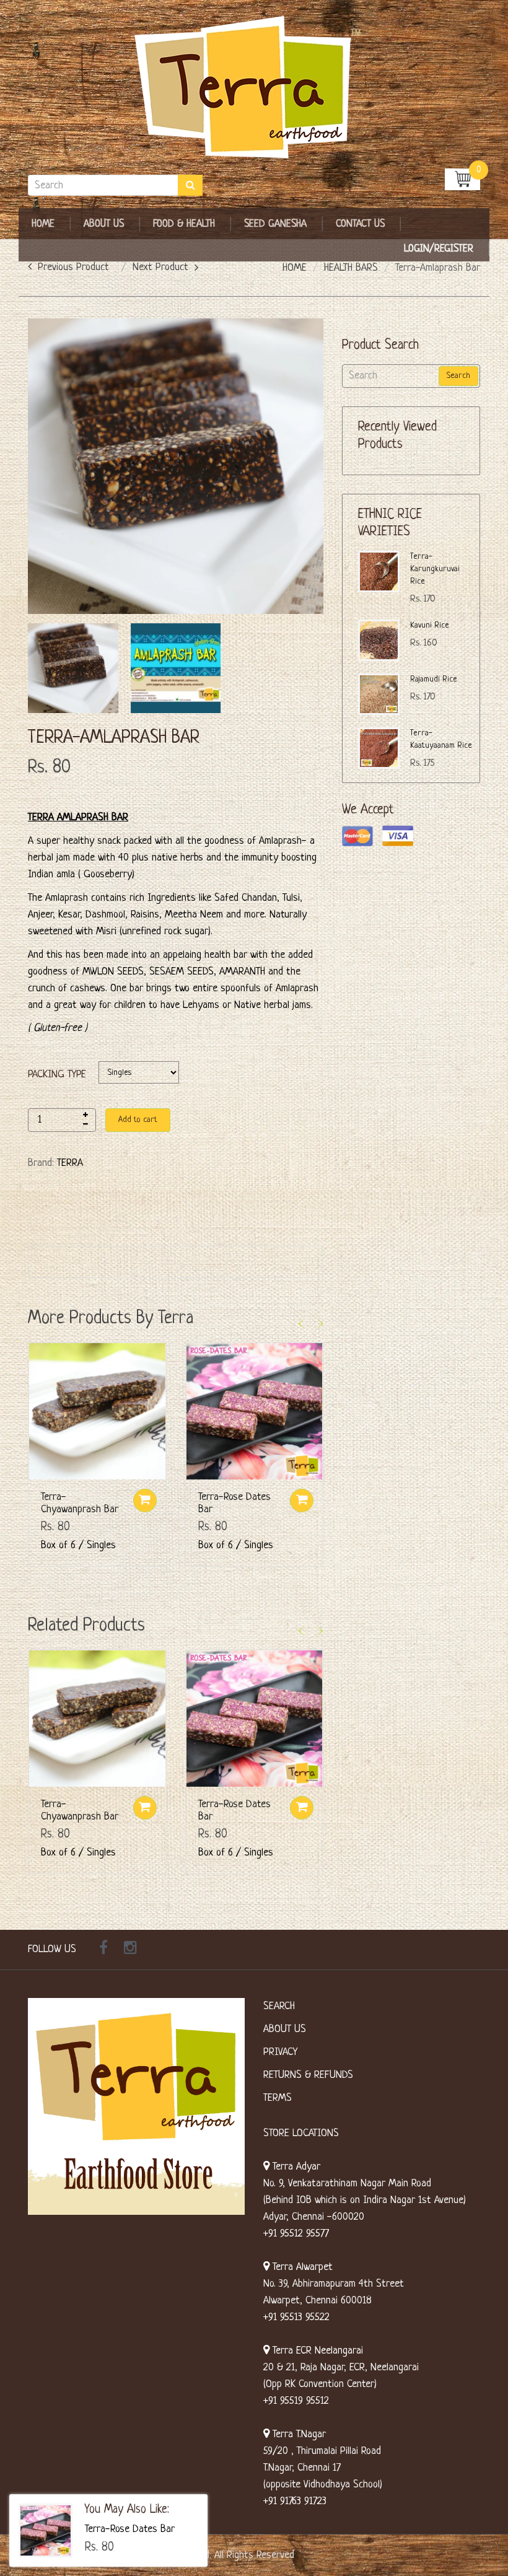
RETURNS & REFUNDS (308, 2075)
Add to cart (138, 1120)
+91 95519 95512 (296, 2401)
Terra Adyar (295, 2167)
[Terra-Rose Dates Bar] (46, 2530)
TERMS (278, 2098)
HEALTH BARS (351, 268)
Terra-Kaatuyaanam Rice (441, 739)
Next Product (160, 267)
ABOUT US (285, 2029)
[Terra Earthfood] (254, 88)
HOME (295, 268)
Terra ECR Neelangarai (316, 2351)
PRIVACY (280, 2052)
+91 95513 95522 (296, 2317)
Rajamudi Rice (434, 679)
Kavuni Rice (430, 625)
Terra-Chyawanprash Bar (80, 1503)
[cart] (462, 179)
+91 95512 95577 (296, 2234)
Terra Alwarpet (301, 2267)
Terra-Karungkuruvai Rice (435, 569)
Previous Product (73, 267)
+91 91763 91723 (295, 2501)
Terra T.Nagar (298, 2434)
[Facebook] (103, 1950)
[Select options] (145, 1500)
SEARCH (279, 2006)
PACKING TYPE (57, 1075)
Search (458, 376)
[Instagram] (130, 1950)
